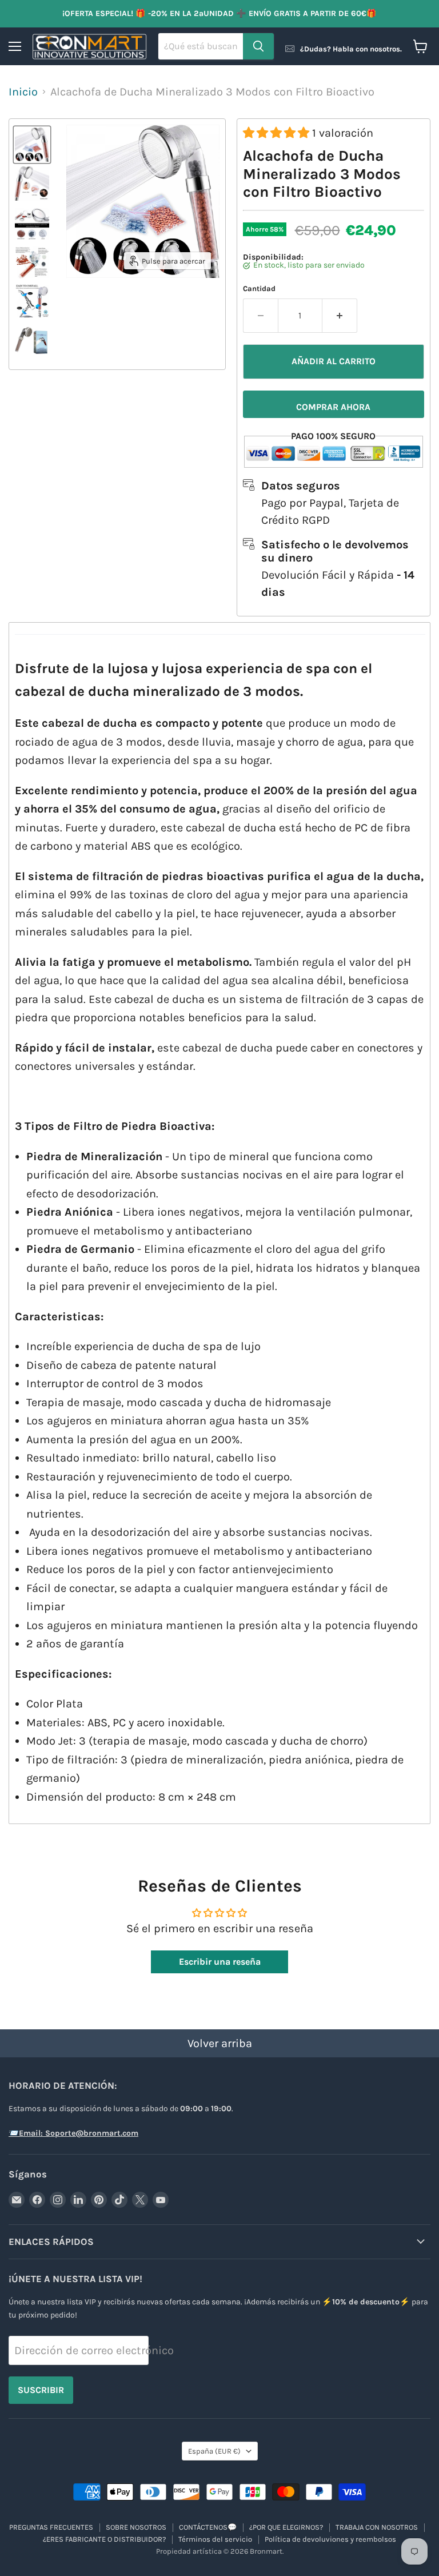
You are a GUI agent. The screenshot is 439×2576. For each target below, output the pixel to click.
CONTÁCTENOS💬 (208, 2527)
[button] (278, 133)
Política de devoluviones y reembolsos (330, 2539)
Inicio (23, 92)
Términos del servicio (215, 2539)
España (214, 2451)
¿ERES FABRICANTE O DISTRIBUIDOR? (104, 2539)
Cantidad (259, 288)
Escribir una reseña (220, 1962)
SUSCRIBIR (41, 2390)
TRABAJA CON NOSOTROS (377, 2527)
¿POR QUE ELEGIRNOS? (286, 2527)
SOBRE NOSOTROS (136, 2527)
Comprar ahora (333, 407)
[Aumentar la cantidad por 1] (340, 316)
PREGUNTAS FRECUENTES (51, 2527)
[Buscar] (258, 46)
